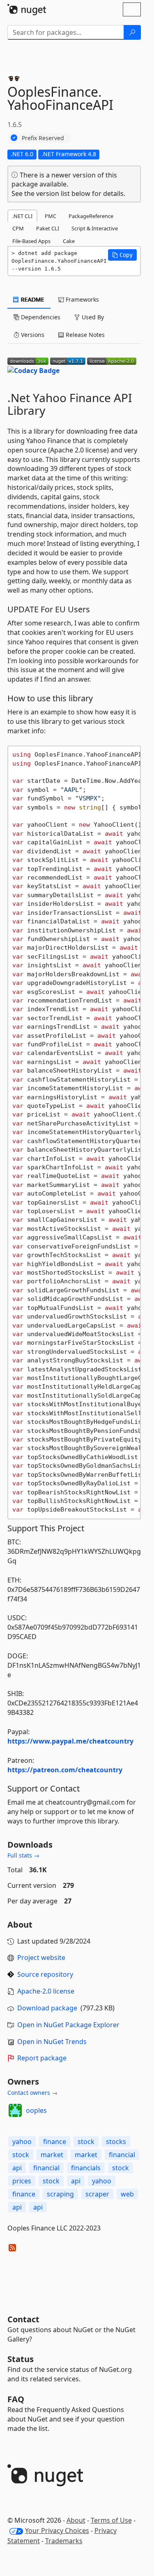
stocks (116, 2142)
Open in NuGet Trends (52, 2042)
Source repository (45, 1974)
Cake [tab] (69, 241)
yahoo (22, 2142)
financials (86, 2168)
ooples (36, 2110)
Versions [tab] (32, 335)
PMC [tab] (51, 216)
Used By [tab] (92, 317)
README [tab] (32, 299)
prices (22, 2181)
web (127, 2194)
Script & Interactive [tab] (95, 228)
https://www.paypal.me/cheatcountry (70, 1741)
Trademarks (64, 2541)
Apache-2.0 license (46, 1991)
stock (86, 2142)
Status (21, 2359)
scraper (97, 2194)
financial (122, 2155)
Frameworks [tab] (82, 299)
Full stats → (23, 1855)
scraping (60, 2194)
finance (55, 2142)
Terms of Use (111, 2520)
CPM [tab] (18, 228)
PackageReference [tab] (91, 216)
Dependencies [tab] (40, 317)
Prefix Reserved (43, 138)
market (52, 2155)
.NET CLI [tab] (22, 216)
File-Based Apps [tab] (31, 241)
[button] (122, 255)
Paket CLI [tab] (48, 228)
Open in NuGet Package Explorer (68, 2025)
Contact (23, 2319)
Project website (41, 1958)
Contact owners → (32, 2093)
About (76, 2520)
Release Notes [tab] (84, 335)
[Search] (132, 32)
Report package (42, 2058)
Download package (47, 2008)
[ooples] (15, 2110)
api (17, 2168)
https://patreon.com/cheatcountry (65, 1770)
